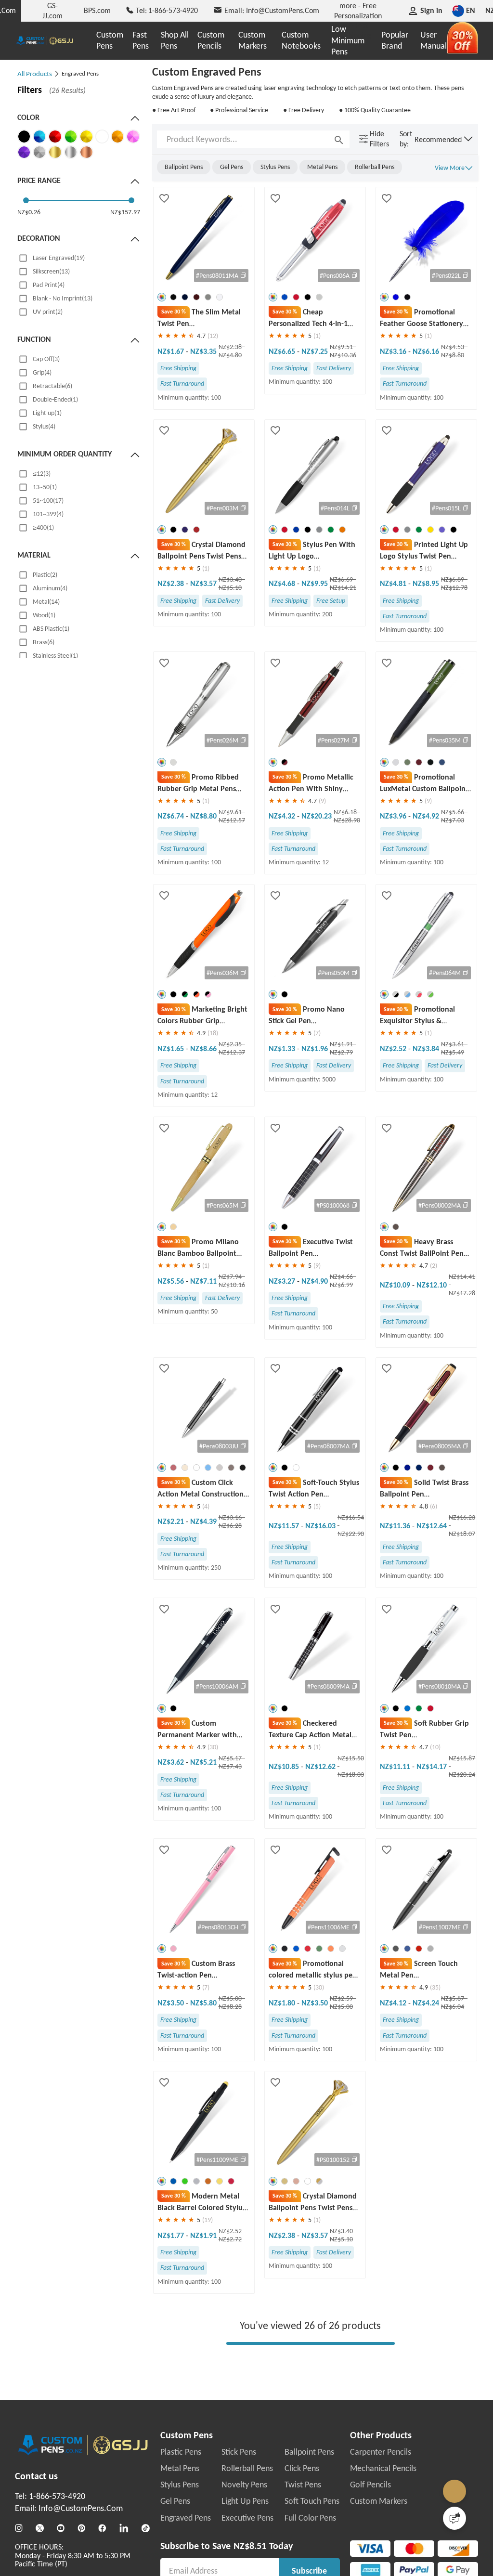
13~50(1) (45, 487)
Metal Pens (180, 2469)
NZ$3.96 (394, 816)
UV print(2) (48, 312)
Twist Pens (303, 2485)
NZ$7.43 (230, 1766)
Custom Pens (110, 40)
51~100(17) (48, 501)
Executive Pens (247, 2518)
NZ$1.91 (342, 1044)
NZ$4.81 (394, 583)
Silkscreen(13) (51, 271)
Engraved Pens (186, 2518)
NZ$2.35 (231, 1044)
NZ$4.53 (453, 347)
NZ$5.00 (231, 1998)
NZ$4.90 (315, 1281)
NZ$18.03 (351, 1775)
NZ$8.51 (250, 2546)
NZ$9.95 (315, 583)
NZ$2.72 (230, 2239)
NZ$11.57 (285, 1526)
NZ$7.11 (203, 1281)
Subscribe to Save (195, 2546)
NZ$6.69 (342, 579)
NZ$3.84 (426, 1048)
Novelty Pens (244, 2485)
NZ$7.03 (453, 820)
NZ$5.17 (231, 1758)
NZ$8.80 (453, 355)
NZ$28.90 (347, 820)
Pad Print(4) (49, 285)
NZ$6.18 (346, 812)
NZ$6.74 (172, 816)
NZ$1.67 (172, 351)
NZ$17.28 (462, 1293)
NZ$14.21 (343, 588)
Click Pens (302, 2469)
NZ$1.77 (172, 2235)
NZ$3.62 (172, 1762)
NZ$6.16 (426, 351)
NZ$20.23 (317, 816)
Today (281, 2546)
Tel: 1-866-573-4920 (50, 2497)
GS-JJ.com (52, 10)
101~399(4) (48, 514)
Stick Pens (239, 2452)
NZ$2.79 (341, 1052)
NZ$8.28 (230, 2007)
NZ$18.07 (462, 1534)
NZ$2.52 (394, 1048)
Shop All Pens (175, 40)
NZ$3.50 (172, 2003)
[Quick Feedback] (454, 2518)
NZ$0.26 (29, 212)
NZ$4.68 (283, 583)
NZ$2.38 (231, 347)
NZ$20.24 (462, 1775)
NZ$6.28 (230, 1526)
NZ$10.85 (285, 1766)
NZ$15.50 (351, 1758)
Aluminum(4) (50, 588)
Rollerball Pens (247, 2469)
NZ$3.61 (453, 1044)
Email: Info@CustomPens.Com (69, 2509)
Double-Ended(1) (55, 399)
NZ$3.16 (394, 351)
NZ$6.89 (453, 579)
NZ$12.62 (320, 1766)
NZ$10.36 (343, 355)
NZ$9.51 (342, 347)
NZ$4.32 (283, 816)
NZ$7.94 (231, 1277)
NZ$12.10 (432, 1285)
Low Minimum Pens (348, 40)
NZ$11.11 (396, 1766)
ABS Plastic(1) (51, 629)
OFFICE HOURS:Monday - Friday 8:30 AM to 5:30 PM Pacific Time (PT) (73, 2556)
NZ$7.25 (315, 351)
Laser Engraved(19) (59, 258)
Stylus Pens (180, 2485)
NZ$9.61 (231, 812)
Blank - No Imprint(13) (63, 298)
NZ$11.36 (396, 1526)
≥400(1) (43, 527)
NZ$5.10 (230, 588)
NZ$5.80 (203, 2003)
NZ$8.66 (203, 1048)
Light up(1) (47, 413)
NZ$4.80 (230, 355)
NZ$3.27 (283, 1281)
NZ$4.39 (203, 1521)
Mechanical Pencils (383, 2469)
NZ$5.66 (453, 812)
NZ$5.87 (453, 1998)
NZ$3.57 (203, 583)
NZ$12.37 (232, 1052)
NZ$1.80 (283, 2003)
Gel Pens (175, 2501)
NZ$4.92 (426, 816)
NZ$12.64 (432, 1526)
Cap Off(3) (46, 359)
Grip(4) (42, 372)
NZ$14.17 (432, 1766)
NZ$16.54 (351, 1517)
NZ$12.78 (454, 588)
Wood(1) (44, 615)
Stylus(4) (44, 426)
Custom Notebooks (301, 40)
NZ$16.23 (462, 1517)
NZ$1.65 (172, 1048)
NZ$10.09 (396, 1285)
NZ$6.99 (341, 1285)
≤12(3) (42, 474)
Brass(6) (44, 642)
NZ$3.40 (231, 579)
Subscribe (309, 2571)
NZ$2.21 (172, 1521)
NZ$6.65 (283, 351)
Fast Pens (141, 40)
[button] (444, 139)
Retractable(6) (52, 386)
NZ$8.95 (426, 583)
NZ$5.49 (453, 1052)
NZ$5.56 (172, 1281)
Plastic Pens (181, 2452)
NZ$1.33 (283, 1048)
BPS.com (97, 10)
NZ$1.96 (315, 1048)
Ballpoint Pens (309, 2452)
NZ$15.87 (462, 1758)
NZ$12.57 (232, 820)
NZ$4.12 (394, 2003)
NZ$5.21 (203, 1762)
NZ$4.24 (426, 2003)
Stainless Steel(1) (55, 656)
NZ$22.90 (351, 1534)
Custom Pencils (211, 40)
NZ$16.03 (320, 1526)
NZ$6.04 (453, 2007)
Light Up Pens (245, 2501)
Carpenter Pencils (381, 2452)
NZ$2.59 (342, 1998)
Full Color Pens (310, 2518)
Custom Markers (253, 40)
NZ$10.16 (232, 1285)
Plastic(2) (45, 575)
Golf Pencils (370, 2485)
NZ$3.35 (203, 351)
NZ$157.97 (125, 212)
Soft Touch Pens (312, 2501)
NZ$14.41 (462, 1277)
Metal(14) (46, 602)
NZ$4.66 (342, 1277)
